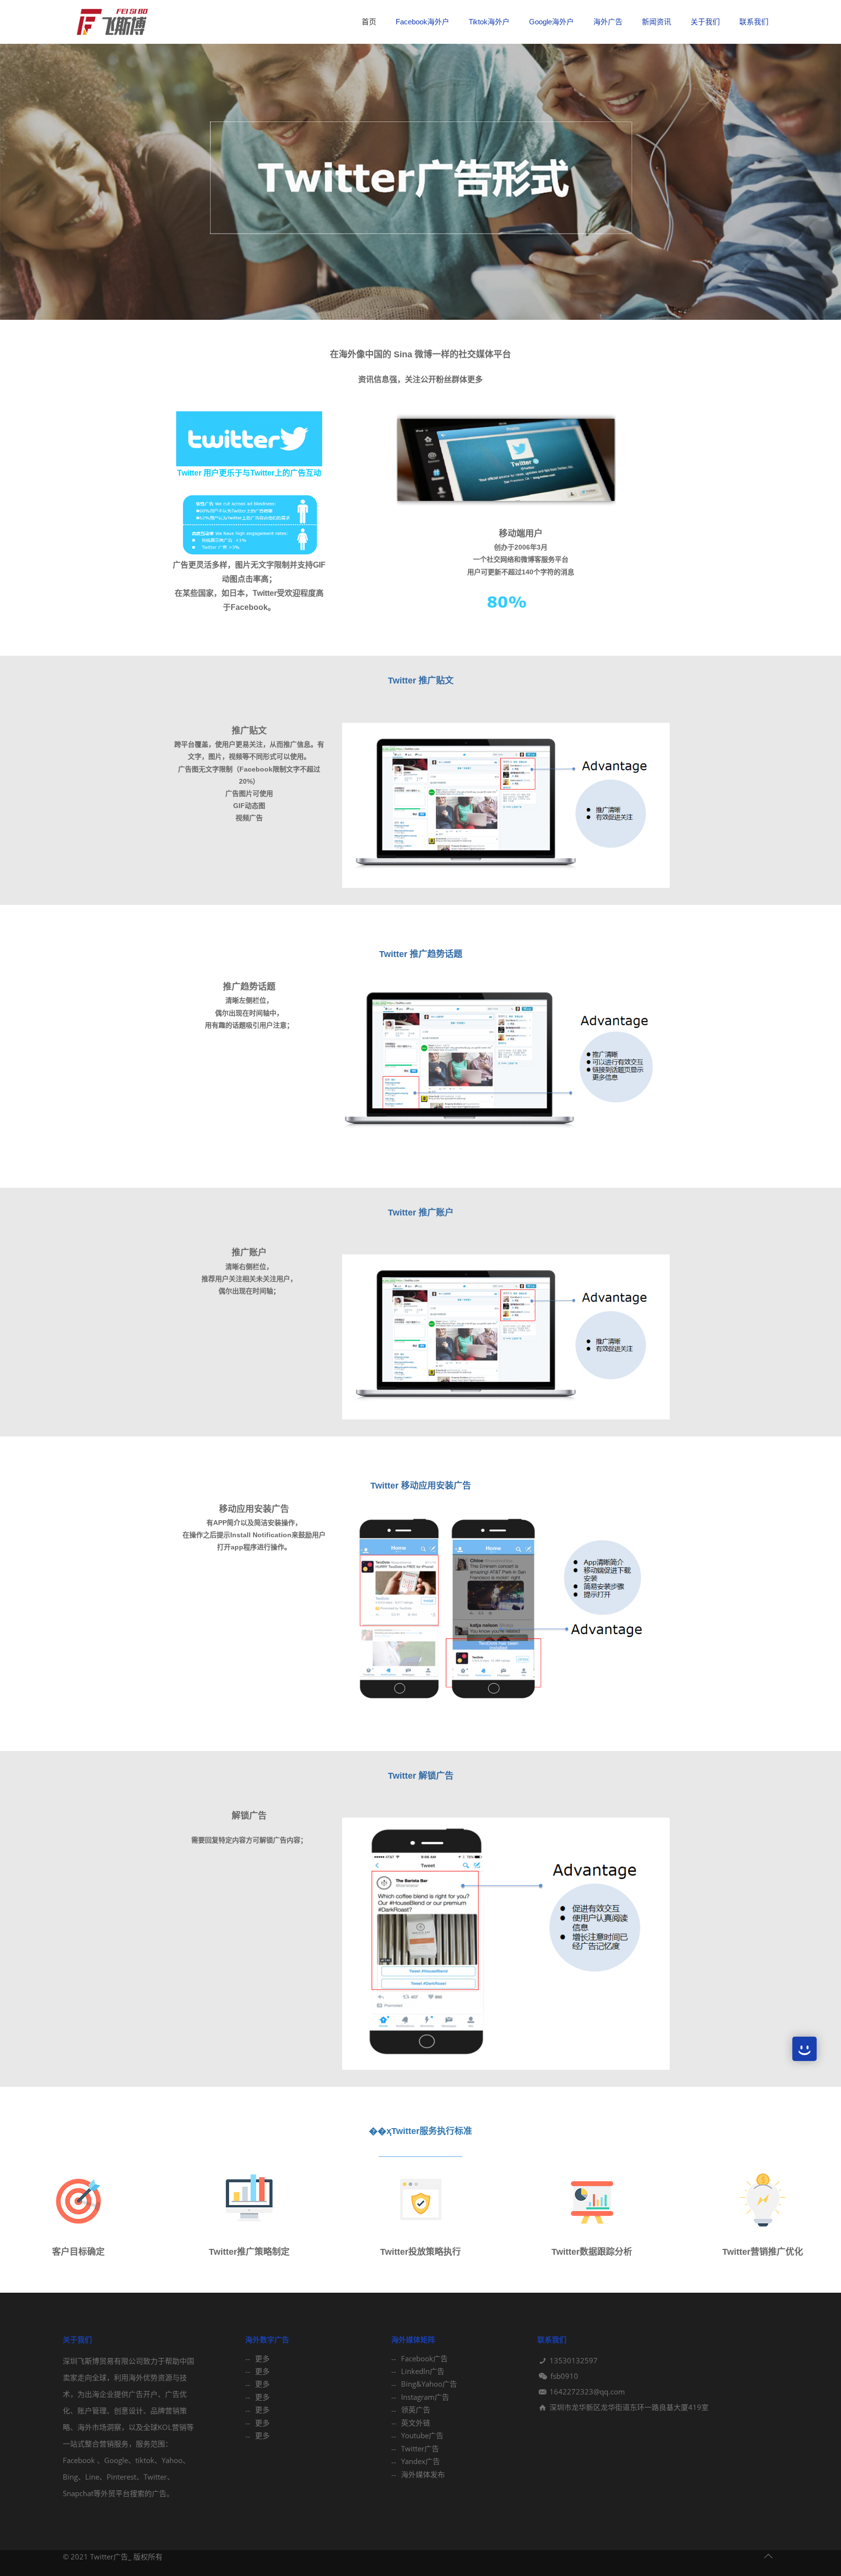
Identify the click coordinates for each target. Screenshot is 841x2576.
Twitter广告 (420, 2448)
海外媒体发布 (423, 2474)
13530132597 (574, 2360)
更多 (262, 2358)
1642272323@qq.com (587, 2392)
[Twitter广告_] (111, 22)
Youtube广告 (422, 2435)
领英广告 (416, 2410)
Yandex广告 (420, 2461)
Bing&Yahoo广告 (429, 2384)
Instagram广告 (425, 2397)
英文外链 (416, 2423)
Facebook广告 (424, 2358)
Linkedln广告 (423, 2371)
